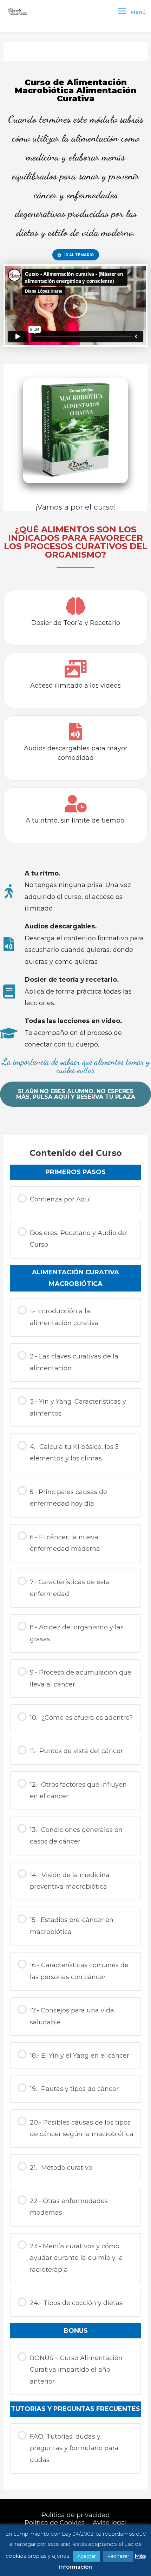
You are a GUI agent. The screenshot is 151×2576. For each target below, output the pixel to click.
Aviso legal (110, 2523)
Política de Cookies (55, 2523)
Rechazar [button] (118, 2556)
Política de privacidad (76, 2515)
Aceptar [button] (87, 2556)
